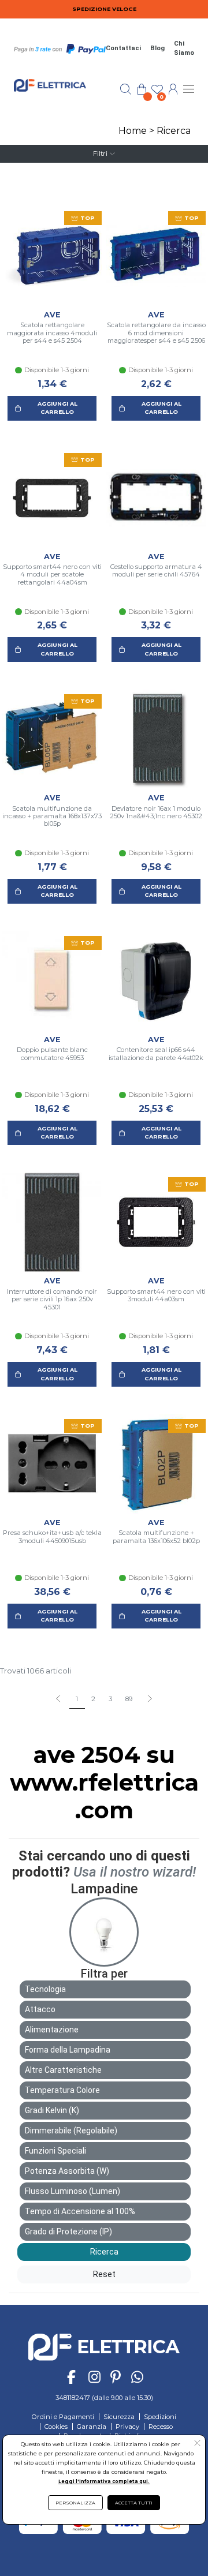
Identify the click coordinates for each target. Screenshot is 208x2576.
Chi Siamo (184, 48)
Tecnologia (45, 1989)
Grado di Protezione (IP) (68, 2231)
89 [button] (129, 1699)
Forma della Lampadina (68, 2050)
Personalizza (75, 2503)
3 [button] (110, 1699)
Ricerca (174, 131)
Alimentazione (52, 2030)
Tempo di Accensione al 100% (80, 2211)
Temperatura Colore (62, 2090)
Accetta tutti (134, 2503)
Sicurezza (119, 2417)
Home (133, 131)
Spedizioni (160, 2417)
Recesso (161, 2427)
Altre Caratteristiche (63, 2070)
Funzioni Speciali (55, 2151)
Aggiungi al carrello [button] (57, 408)
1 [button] (77, 1699)
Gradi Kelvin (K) (52, 2110)
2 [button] (93, 1699)
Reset (104, 2274)
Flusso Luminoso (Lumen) (73, 2191)
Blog (157, 48)
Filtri (100, 153)
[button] (149, 1699)
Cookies (56, 2427)
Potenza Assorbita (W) (67, 2171)
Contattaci (123, 48)
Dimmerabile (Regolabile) (71, 2131)
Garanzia (92, 2427)
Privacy (127, 2427)
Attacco (40, 2009)
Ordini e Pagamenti (63, 2417)
